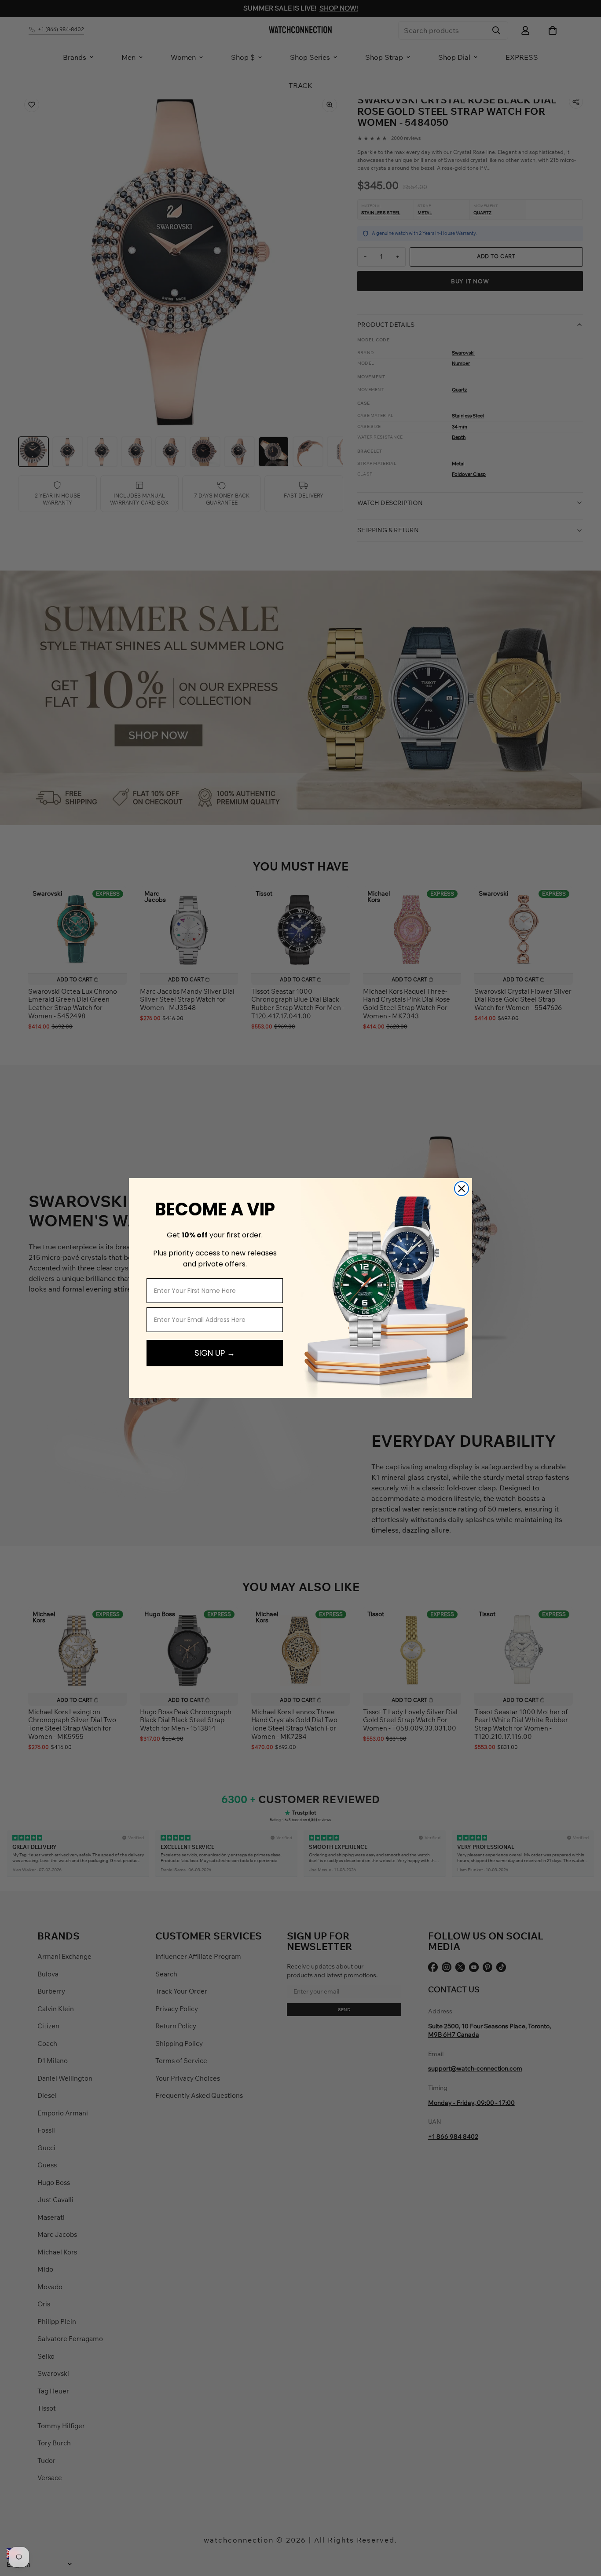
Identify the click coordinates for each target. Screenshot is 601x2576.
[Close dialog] (462, 1189)
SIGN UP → (215, 1353)
